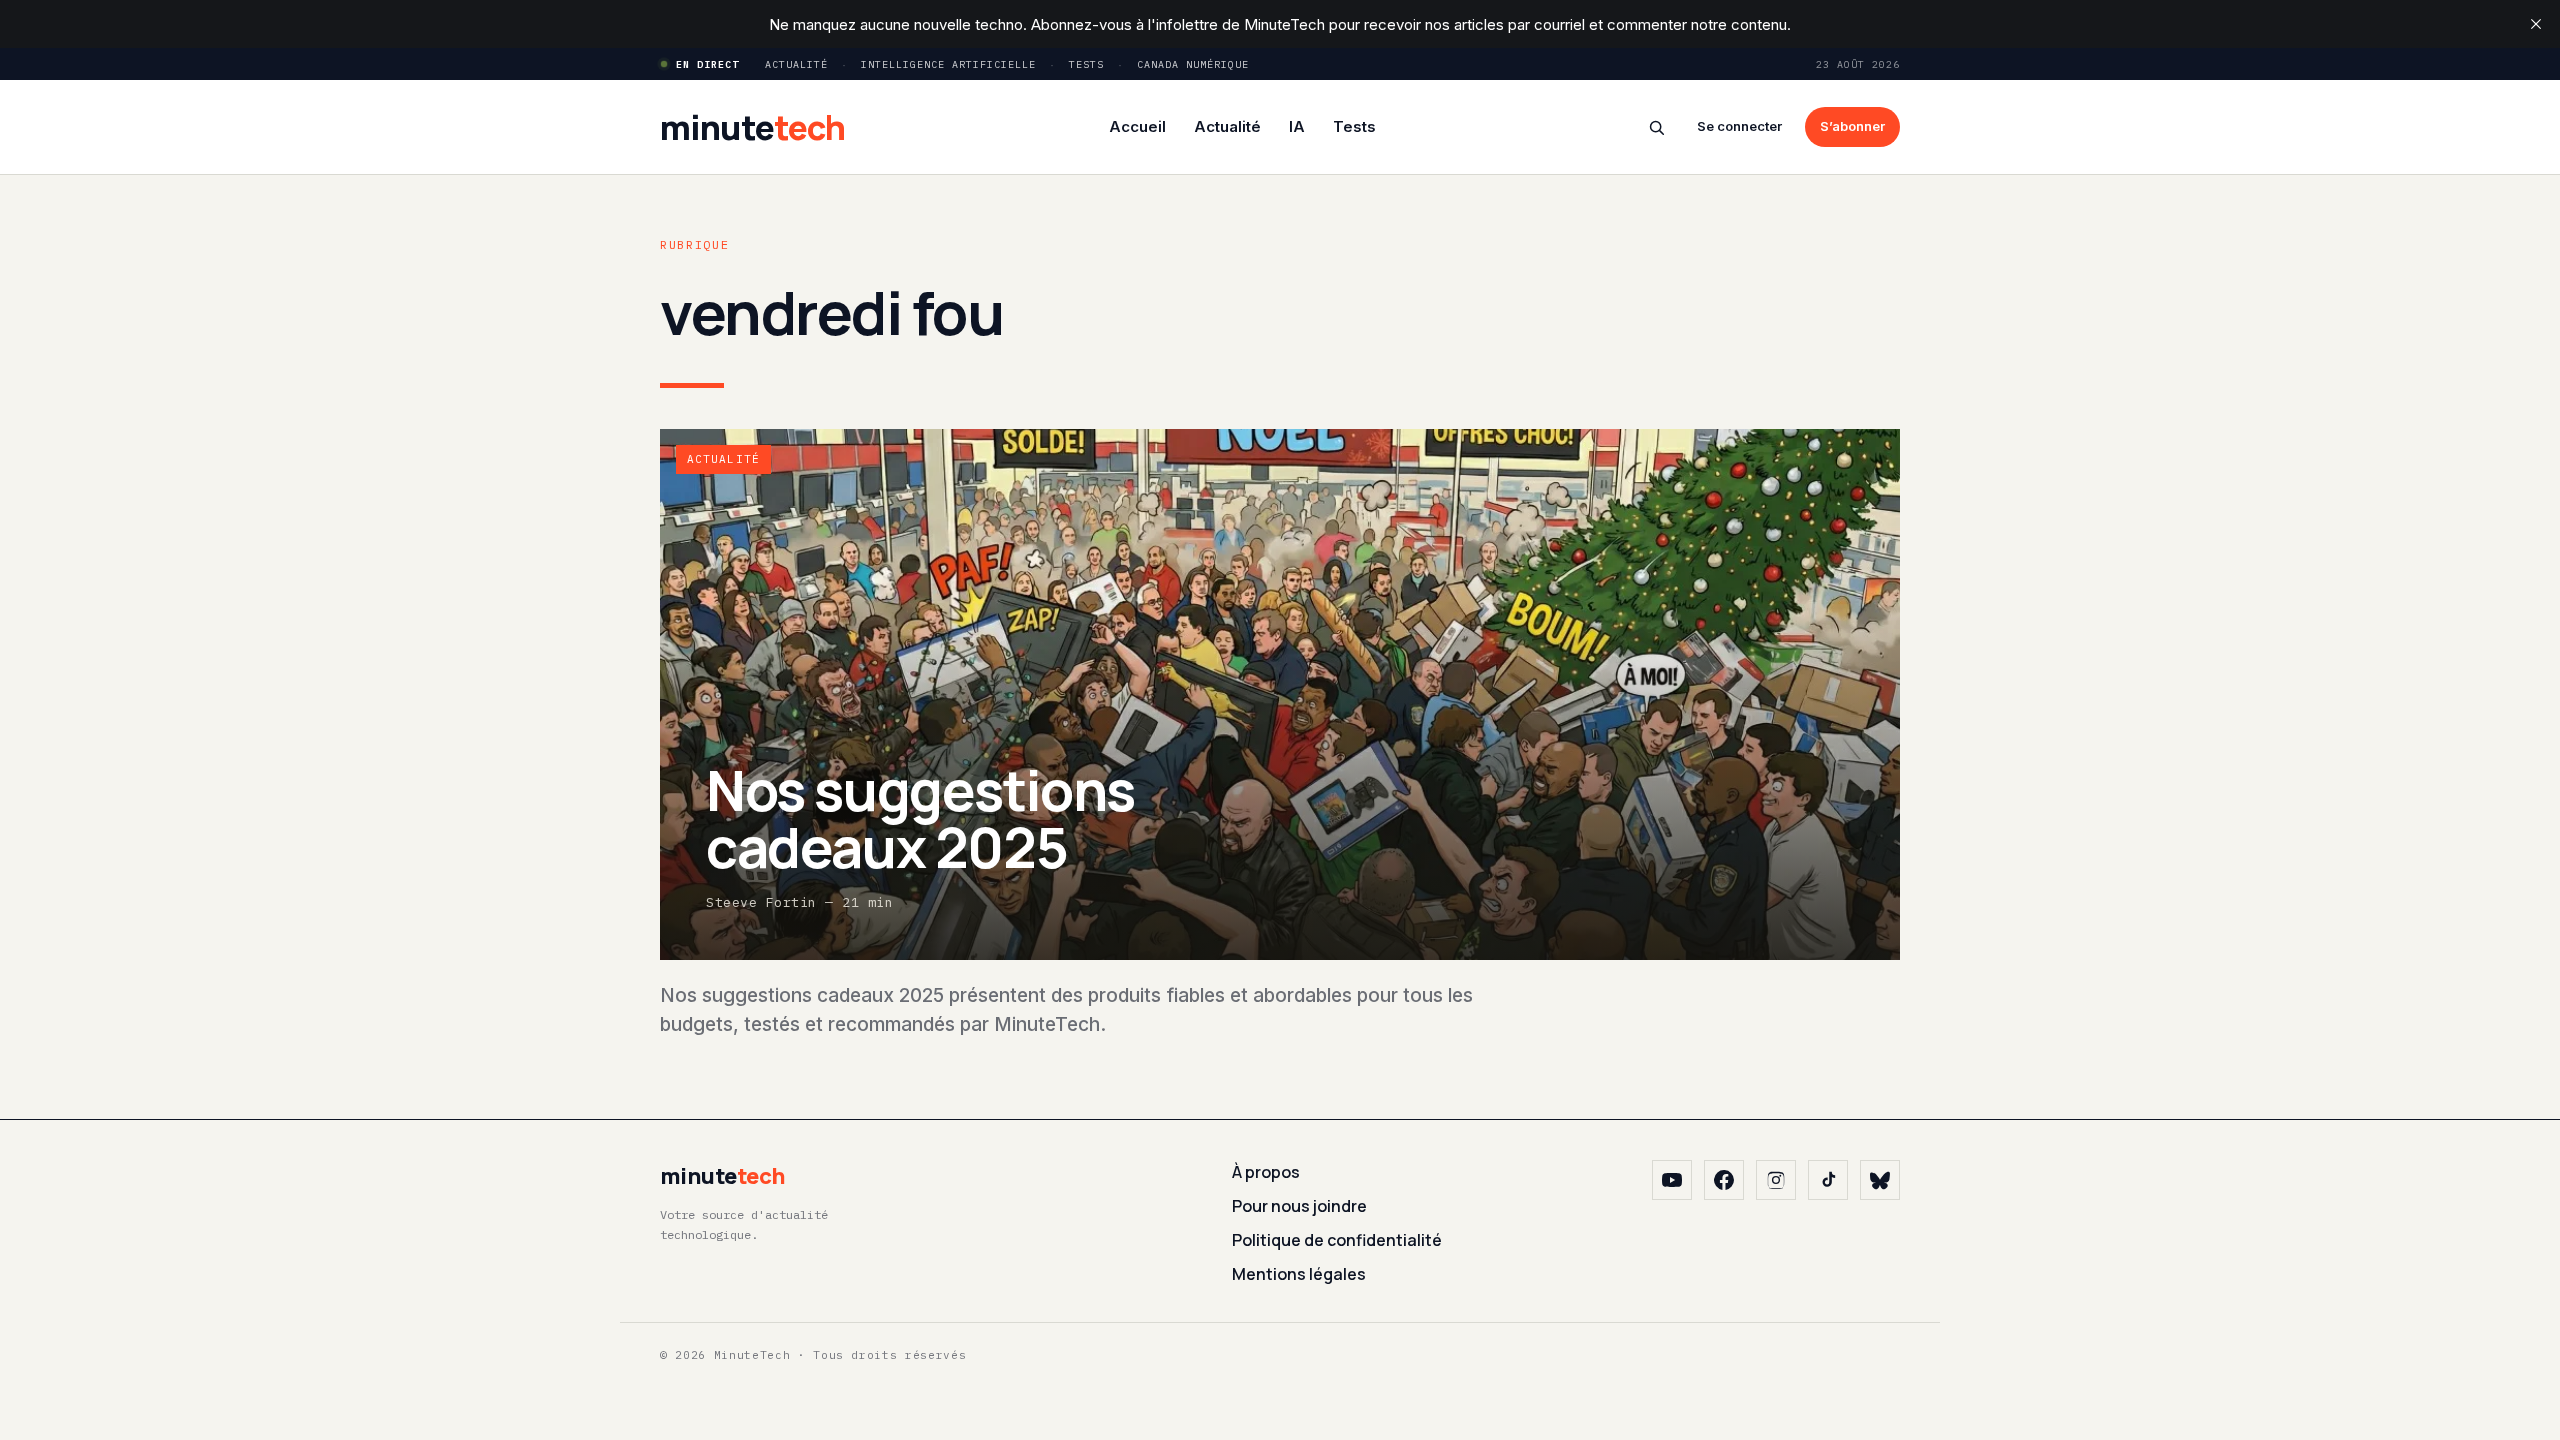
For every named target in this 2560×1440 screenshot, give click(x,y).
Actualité (796, 64)
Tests (1086, 64)
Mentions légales (1299, 1274)
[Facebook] (1724, 1180)
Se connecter (1739, 126)
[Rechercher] (1656, 127)
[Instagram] (1776, 1180)
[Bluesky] (1880, 1180)
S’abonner (1852, 126)
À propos (1266, 1172)
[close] (2536, 24)
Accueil (1137, 126)
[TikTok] (1828, 1180)
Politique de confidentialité (1337, 1240)
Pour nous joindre (1299, 1206)
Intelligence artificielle (948, 64)
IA (1297, 126)
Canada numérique (1193, 64)
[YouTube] (1672, 1180)
